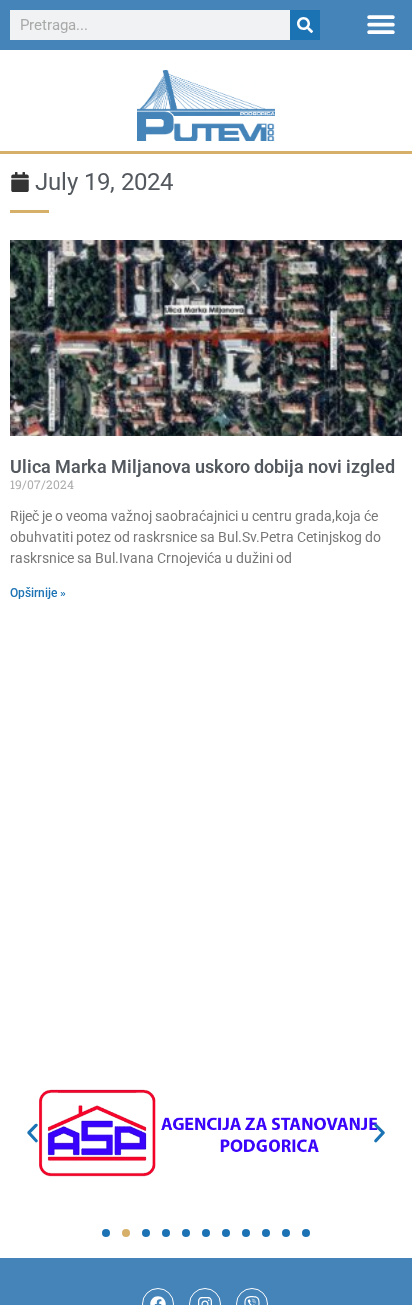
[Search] (305, 25)
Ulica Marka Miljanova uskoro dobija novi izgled (202, 466)
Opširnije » (38, 593)
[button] (380, 23)
